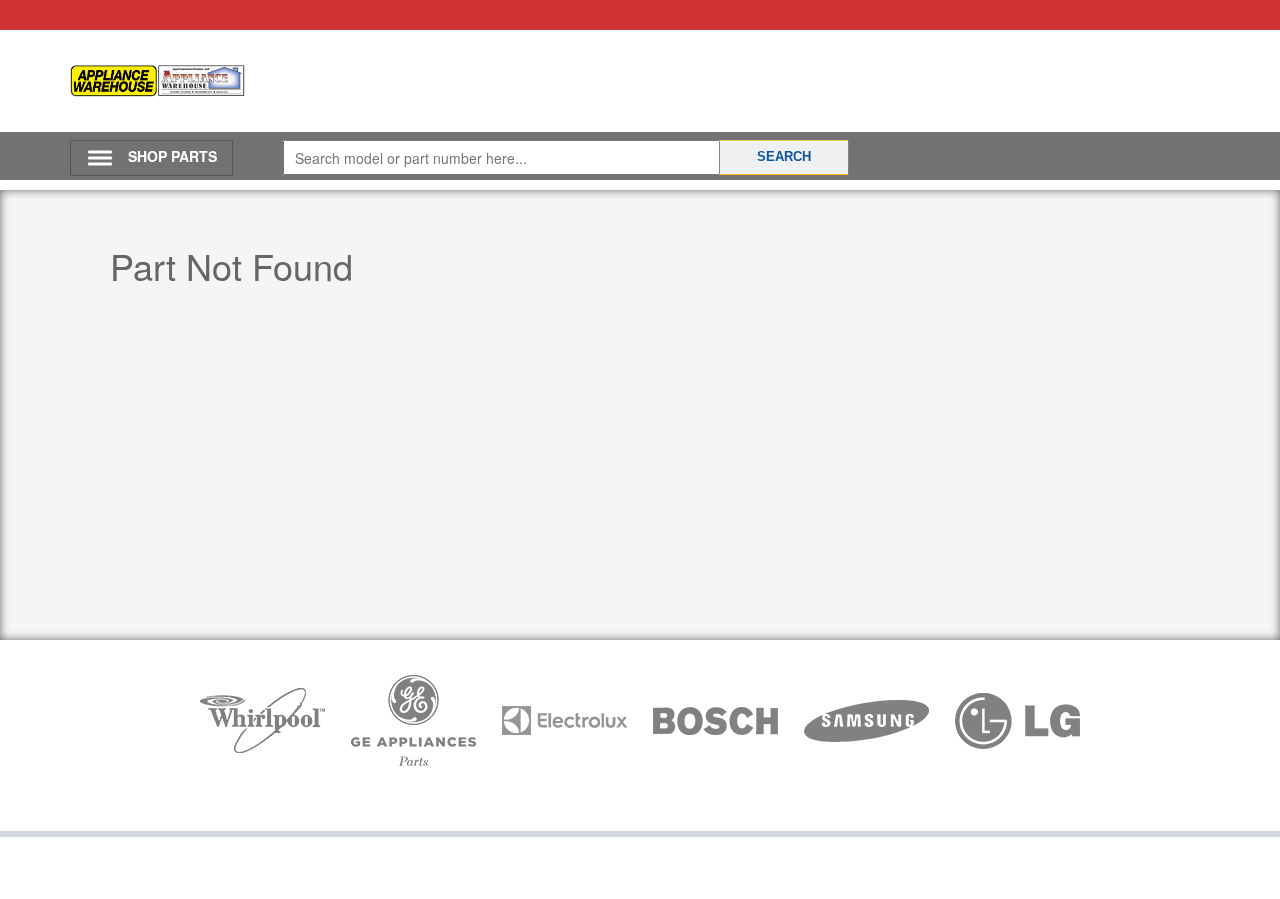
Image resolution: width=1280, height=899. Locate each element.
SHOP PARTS (172, 156)
